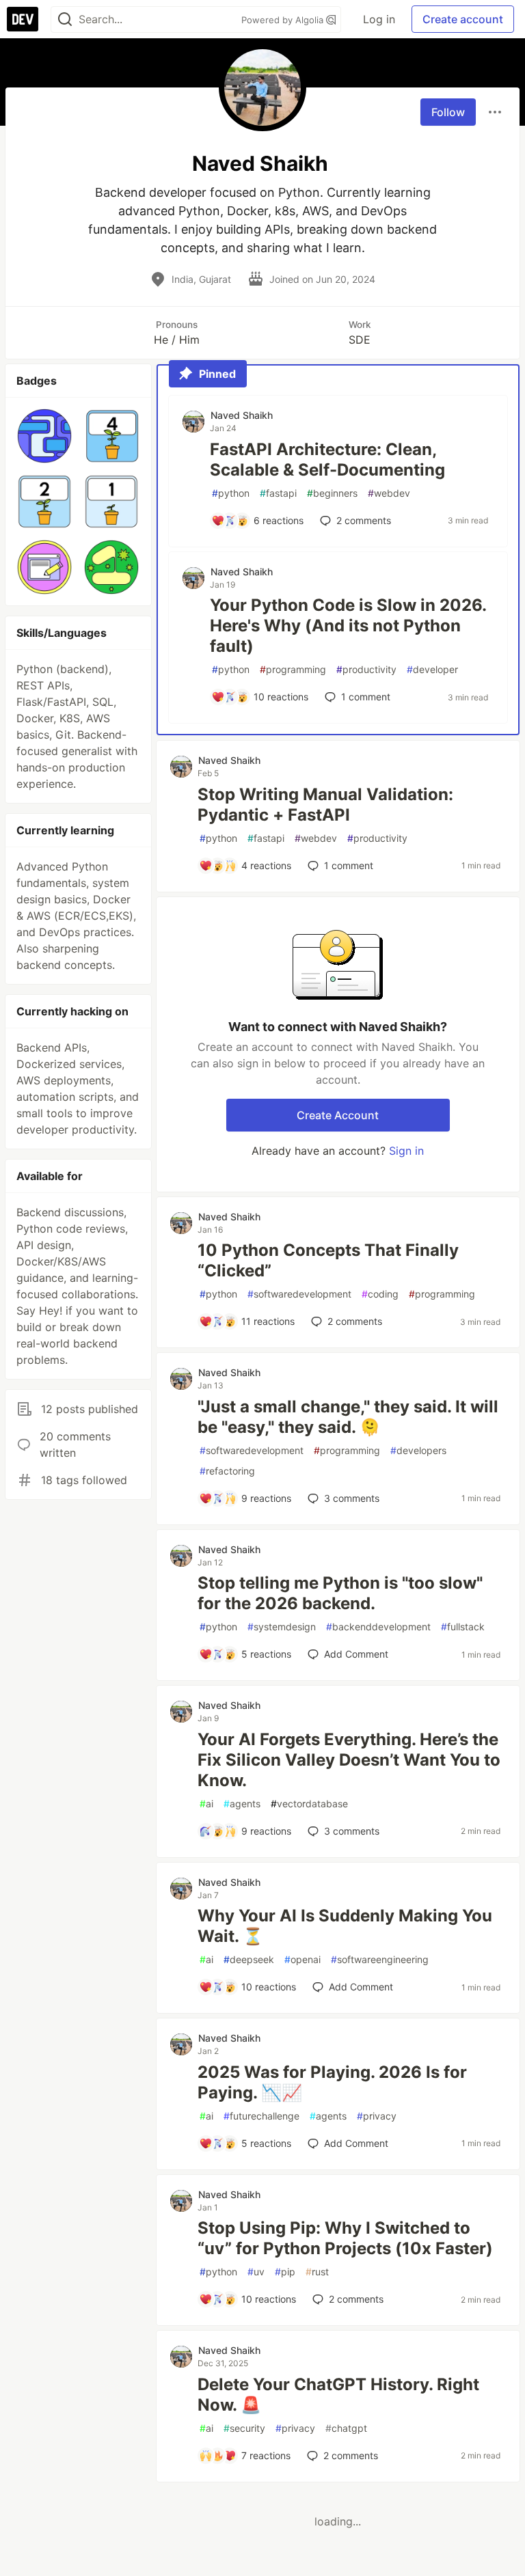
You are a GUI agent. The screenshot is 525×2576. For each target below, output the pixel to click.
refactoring (227, 1471)
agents (242, 1804)
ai (206, 1804)
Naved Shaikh (242, 415)
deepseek (249, 1959)
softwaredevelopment (299, 1294)
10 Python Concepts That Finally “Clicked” (328, 1260)
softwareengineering (380, 1959)
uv (256, 2272)
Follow (448, 112)
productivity (366, 669)
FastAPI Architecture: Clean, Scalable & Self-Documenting (327, 460)
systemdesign (282, 1627)
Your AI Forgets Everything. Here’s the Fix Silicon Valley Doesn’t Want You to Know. (349, 1760)
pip (285, 2272)
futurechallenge (261, 2116)
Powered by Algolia (284, 20)
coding (380, 1294)
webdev (389, 493)
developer (432, 669)
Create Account (338, 1115)
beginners (332, 493)
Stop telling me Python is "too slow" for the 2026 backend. (340, 1593)
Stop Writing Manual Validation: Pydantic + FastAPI (325, 805)
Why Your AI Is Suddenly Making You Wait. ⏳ (345, 1926)
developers (418, 1450)
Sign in (406, 1151)
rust (317, 2272)
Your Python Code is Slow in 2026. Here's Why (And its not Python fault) (348, 626)
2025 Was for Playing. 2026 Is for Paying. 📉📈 (332, 2082)
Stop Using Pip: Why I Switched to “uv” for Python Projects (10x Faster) (345, 2238)
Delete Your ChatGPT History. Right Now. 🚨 (338, 2395)
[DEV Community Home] (23, 19)
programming (293, 669)
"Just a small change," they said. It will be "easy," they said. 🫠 (348, 1417)
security (244, 2428)
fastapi (278, 493)
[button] (44, 436)
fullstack (463, 1627)
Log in (379, 19)
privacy (377, 2116)
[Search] (65, 19)
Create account (463, 19)
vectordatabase (309, 1804)
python (231, 493)
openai (302, 1959)
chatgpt (346, 2428)
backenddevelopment (378, 1627)
